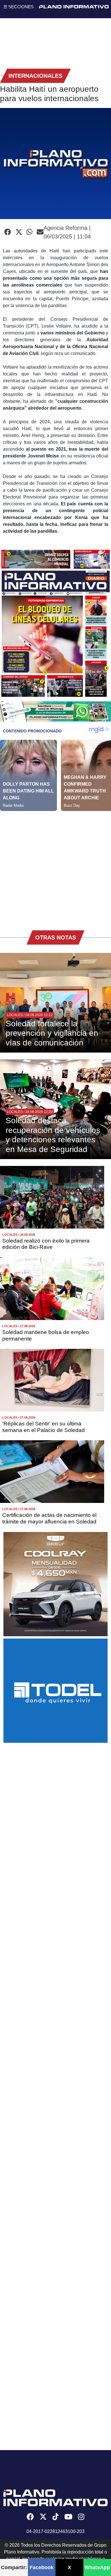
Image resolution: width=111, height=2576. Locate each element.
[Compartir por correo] (40, 232)
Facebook (42, 2567)
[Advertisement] (55, 867)
